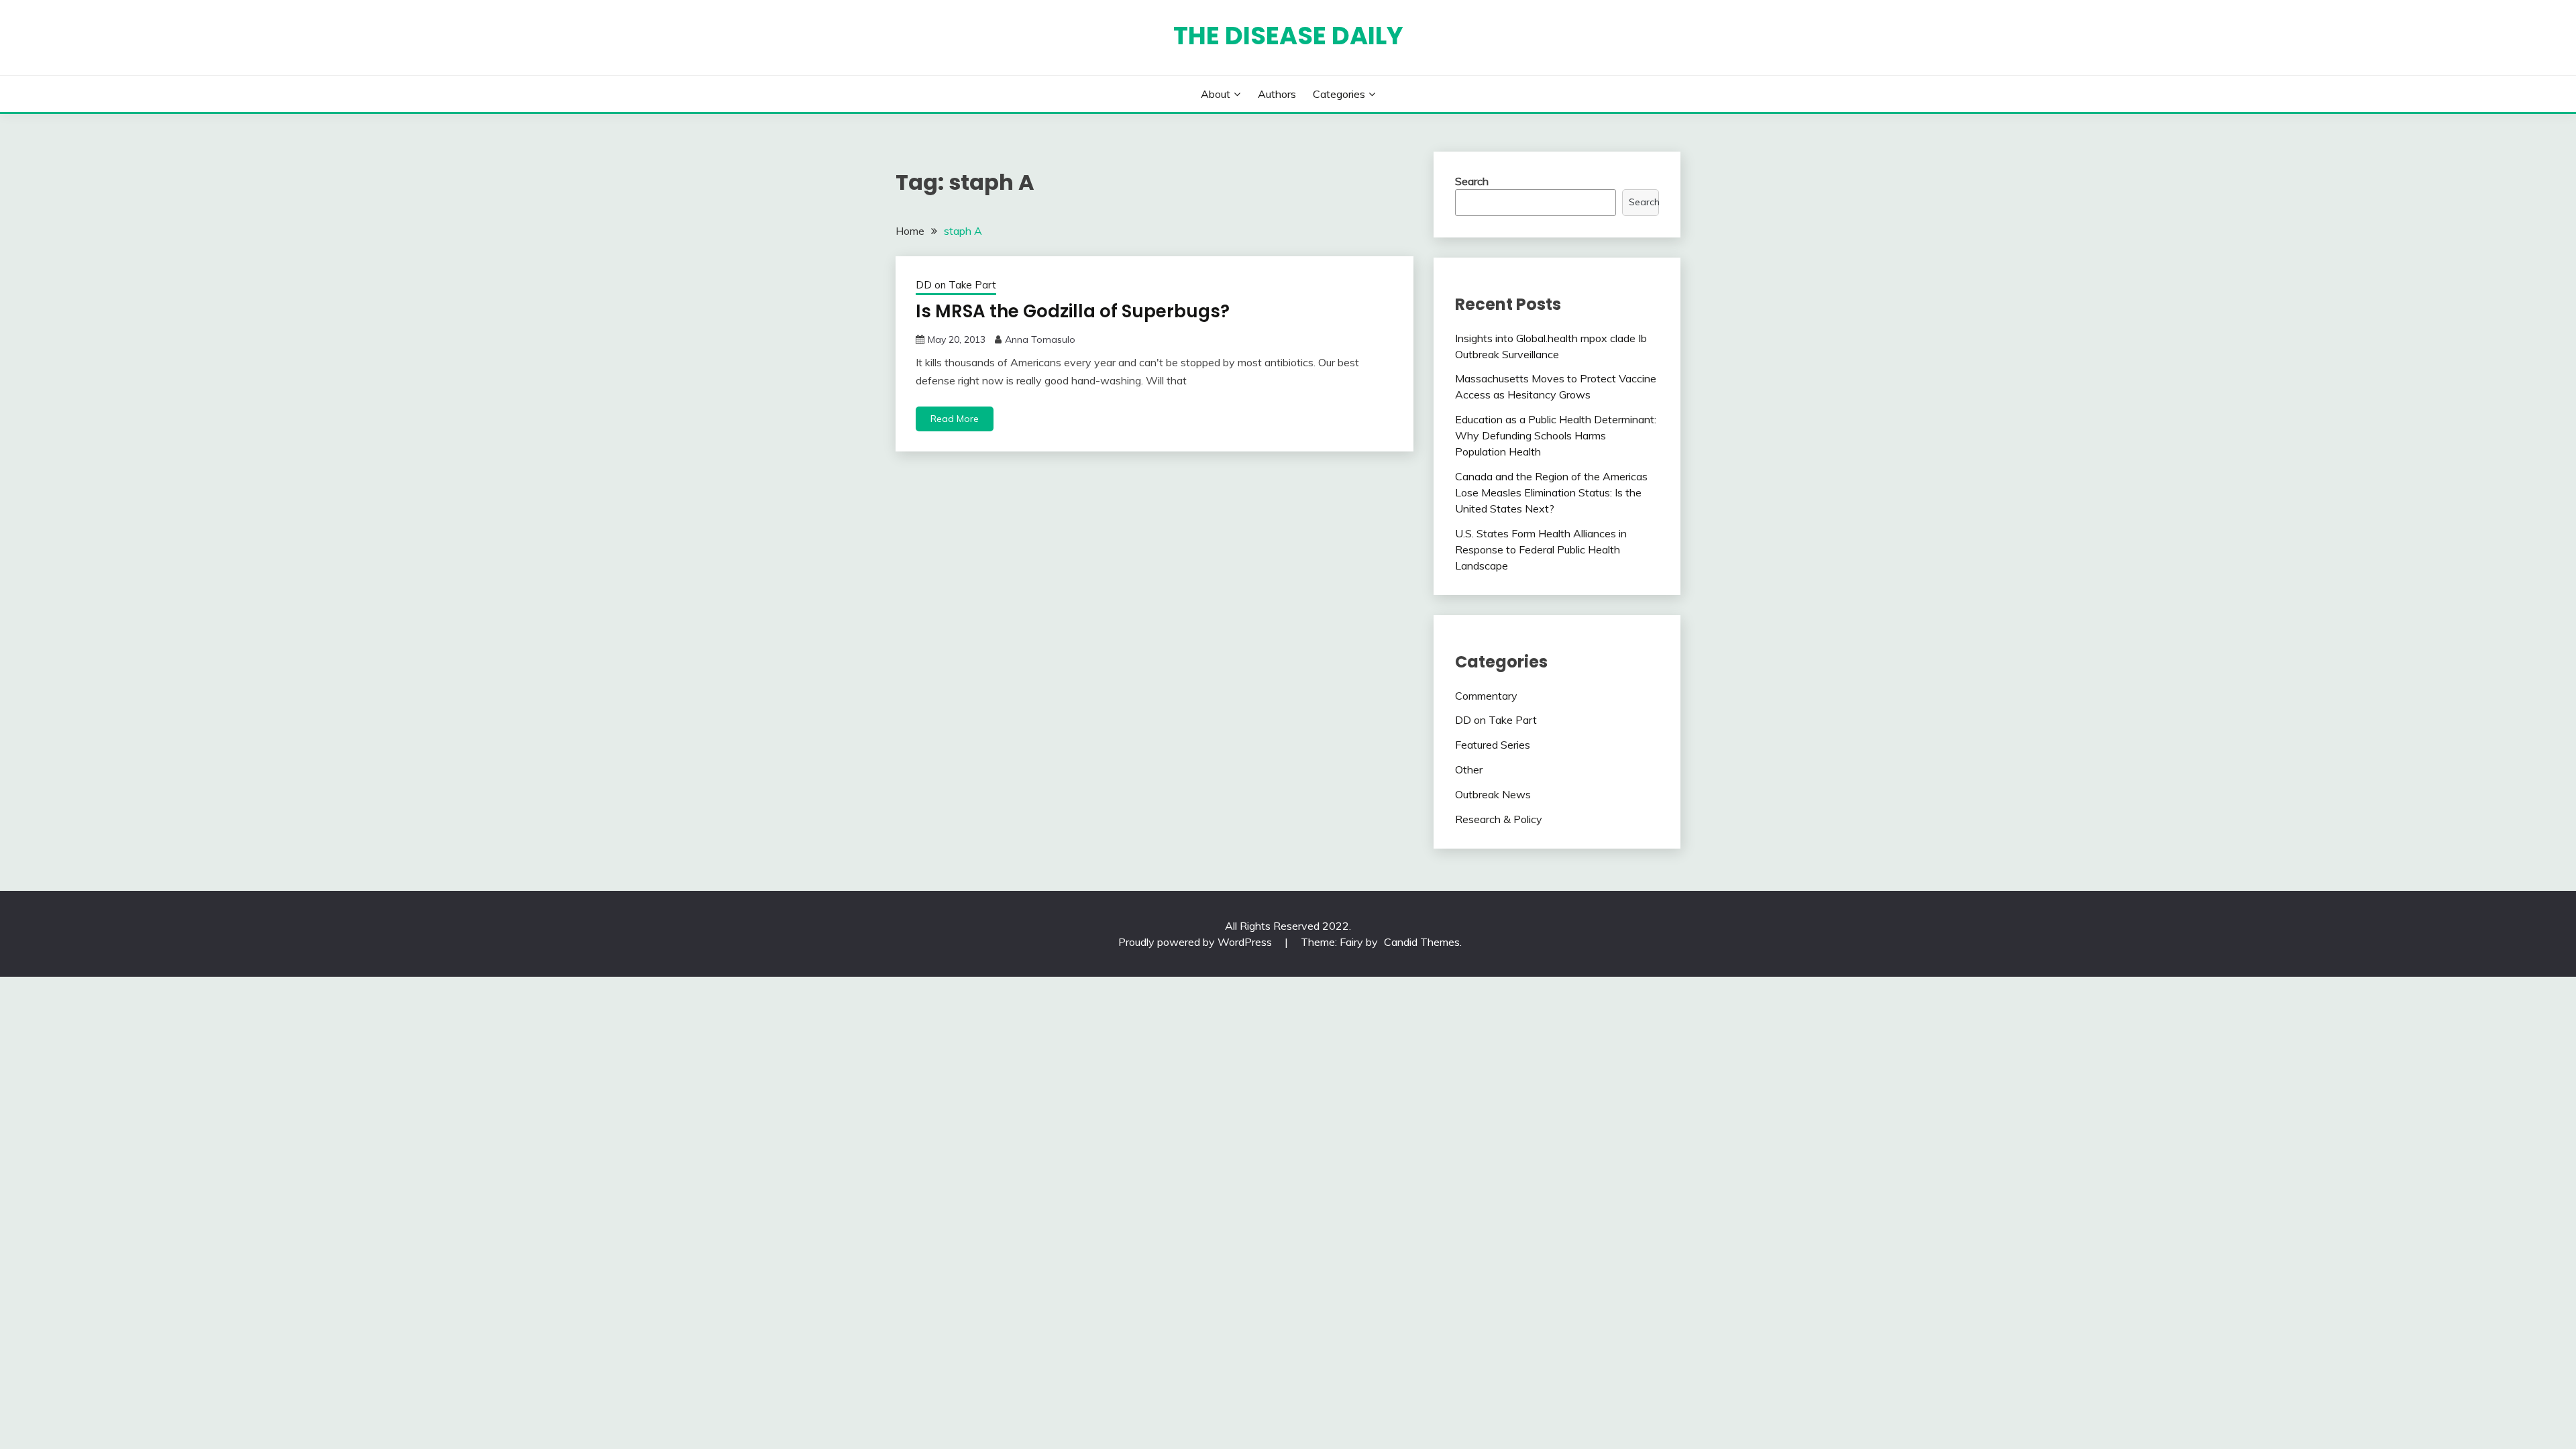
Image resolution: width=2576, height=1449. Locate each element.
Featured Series (1493, 745)
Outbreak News (1493, 794)
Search (1472, 181)
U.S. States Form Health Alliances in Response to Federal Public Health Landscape (1541, 549)
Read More (955, 419)
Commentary (1486, 696)
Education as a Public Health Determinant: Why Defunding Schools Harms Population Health (1556, 435)
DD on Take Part (956, 285)
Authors (1277, 94)
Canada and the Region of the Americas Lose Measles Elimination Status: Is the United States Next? (1551, 492)
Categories (1339, 94)
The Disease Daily (1288, 36)
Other (1469, 769)
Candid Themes (1422, 942)
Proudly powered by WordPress (1196, 942)
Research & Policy (1499, 819)
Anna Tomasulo (1040, 339)
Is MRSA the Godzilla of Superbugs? (1073, 311)
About (1216, 94)
